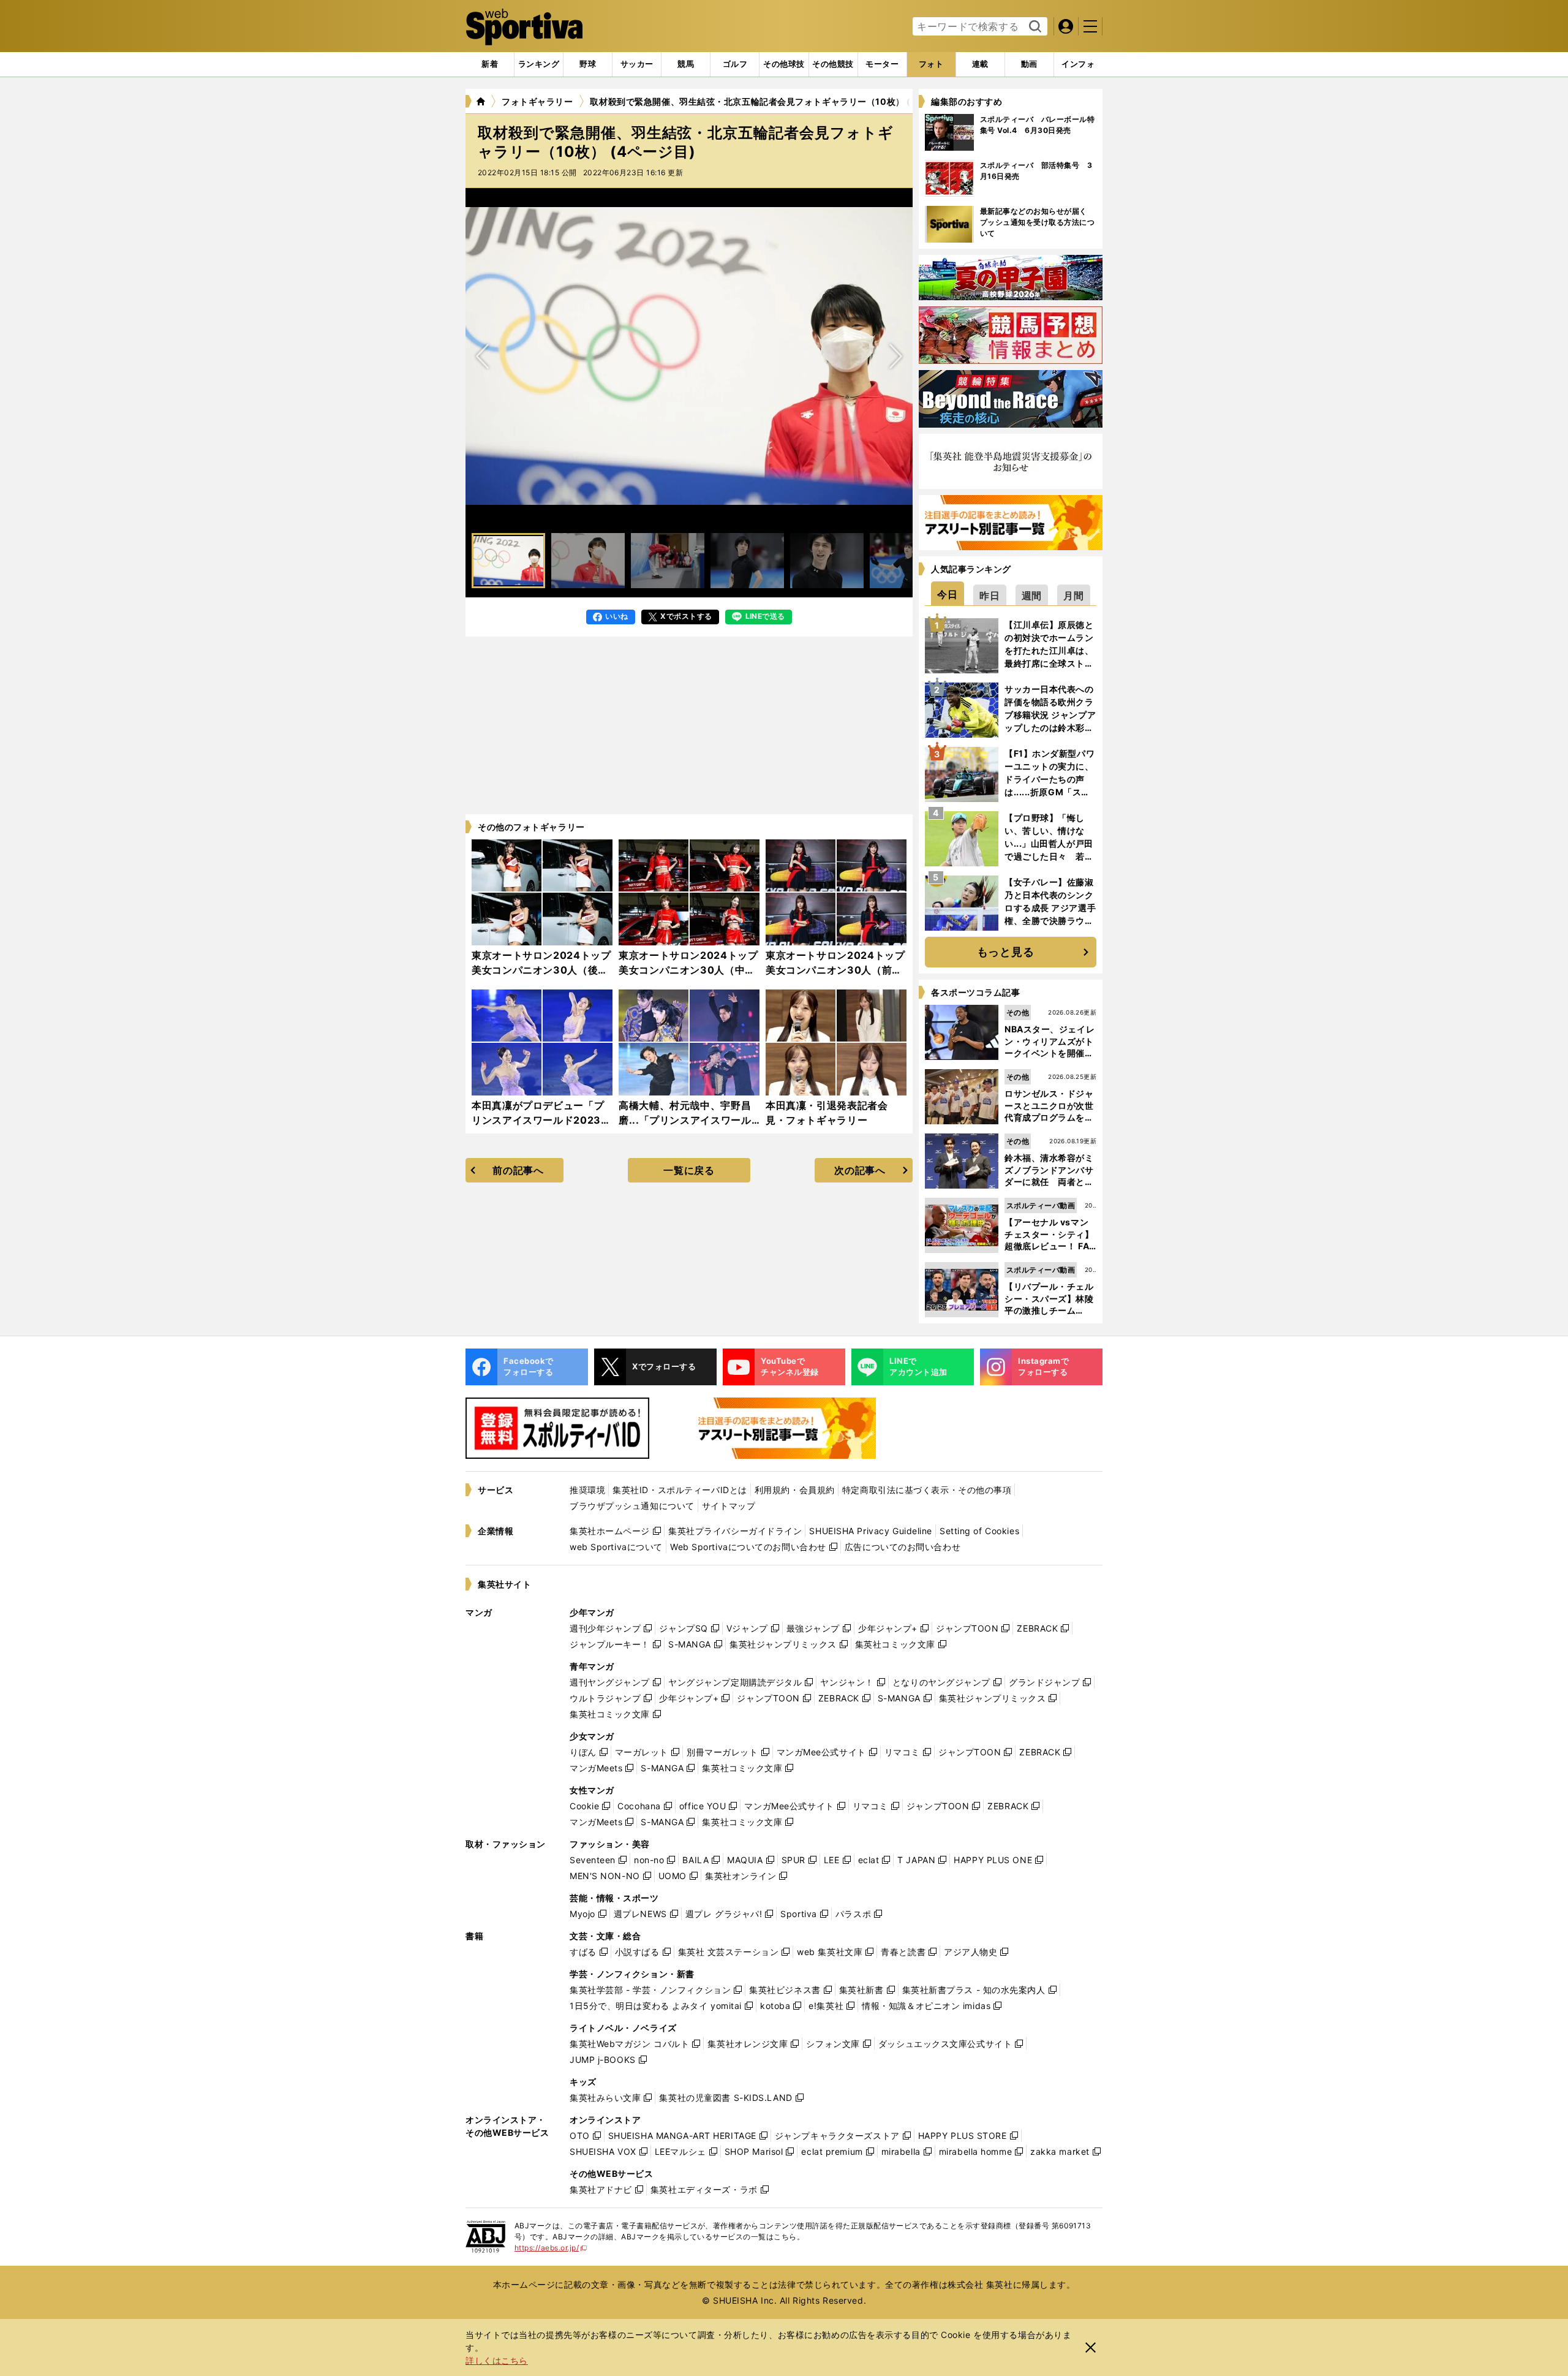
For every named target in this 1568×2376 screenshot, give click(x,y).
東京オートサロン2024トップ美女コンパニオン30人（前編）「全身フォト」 (835, 970)
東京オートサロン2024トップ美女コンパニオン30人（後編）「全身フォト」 (541, 970)
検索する (1034, 27)
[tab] (588, 64)
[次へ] (483, 356)
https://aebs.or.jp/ (551, 2248)
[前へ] (895, 356)
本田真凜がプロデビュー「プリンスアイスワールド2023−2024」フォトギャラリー (538, 1120)
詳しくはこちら (497, 2360)
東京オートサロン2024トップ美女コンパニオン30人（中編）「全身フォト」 (688, 970)
